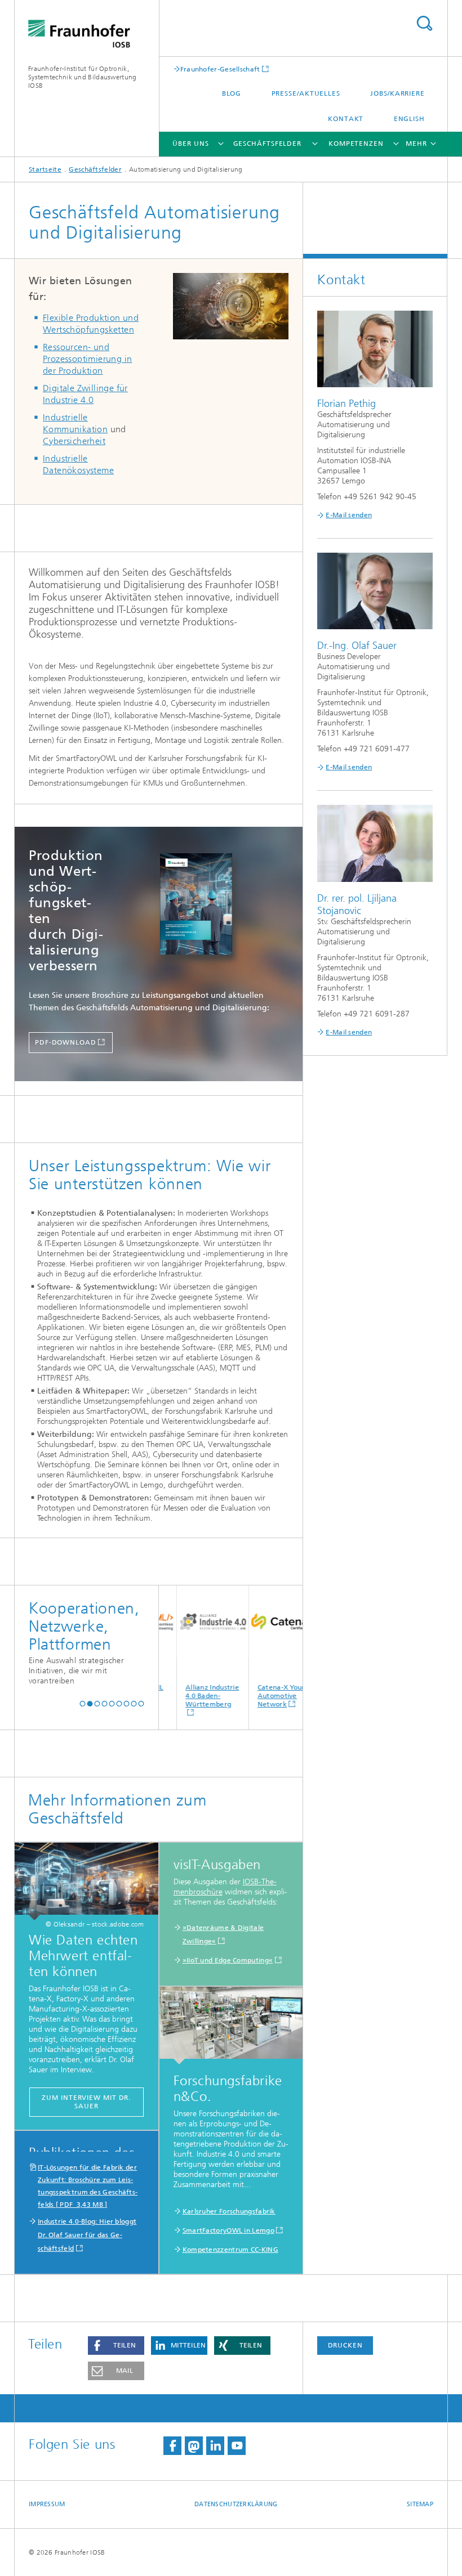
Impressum (47, 2504)
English (409, 119)
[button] (83, 1703)
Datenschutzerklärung (236, 2504)
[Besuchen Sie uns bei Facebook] (172, 2446)
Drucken (345, 2345)
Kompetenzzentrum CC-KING (230, 2250)
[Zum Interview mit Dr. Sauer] (86, 1881)
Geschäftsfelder (268, 144)
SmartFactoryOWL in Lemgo (228, 2230)
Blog (232, 93)
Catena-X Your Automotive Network (262, 1696)
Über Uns (190, 144)
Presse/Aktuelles (306, 93)
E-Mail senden (349, 515)
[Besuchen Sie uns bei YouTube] (237, 2446)
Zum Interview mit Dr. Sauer (86, 2102)
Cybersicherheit (74, 441)
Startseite (45, 169)
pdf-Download (66, 1042)
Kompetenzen (356, 144)
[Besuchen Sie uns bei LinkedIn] (215, 2446)
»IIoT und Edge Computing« (228, 1960)
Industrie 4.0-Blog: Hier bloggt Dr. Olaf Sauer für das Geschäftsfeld (87, 2235)
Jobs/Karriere (397, 93)
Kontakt (346, 119)
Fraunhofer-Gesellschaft (220, 69)
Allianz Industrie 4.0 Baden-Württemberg (193, 1696)
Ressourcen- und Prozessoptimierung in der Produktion (87, 359)
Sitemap (420, 2504)
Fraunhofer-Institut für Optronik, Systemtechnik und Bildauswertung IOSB (83, 77)
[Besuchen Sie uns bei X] (194, 2446)
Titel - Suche (424, 23)
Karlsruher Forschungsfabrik (229, 2211)
